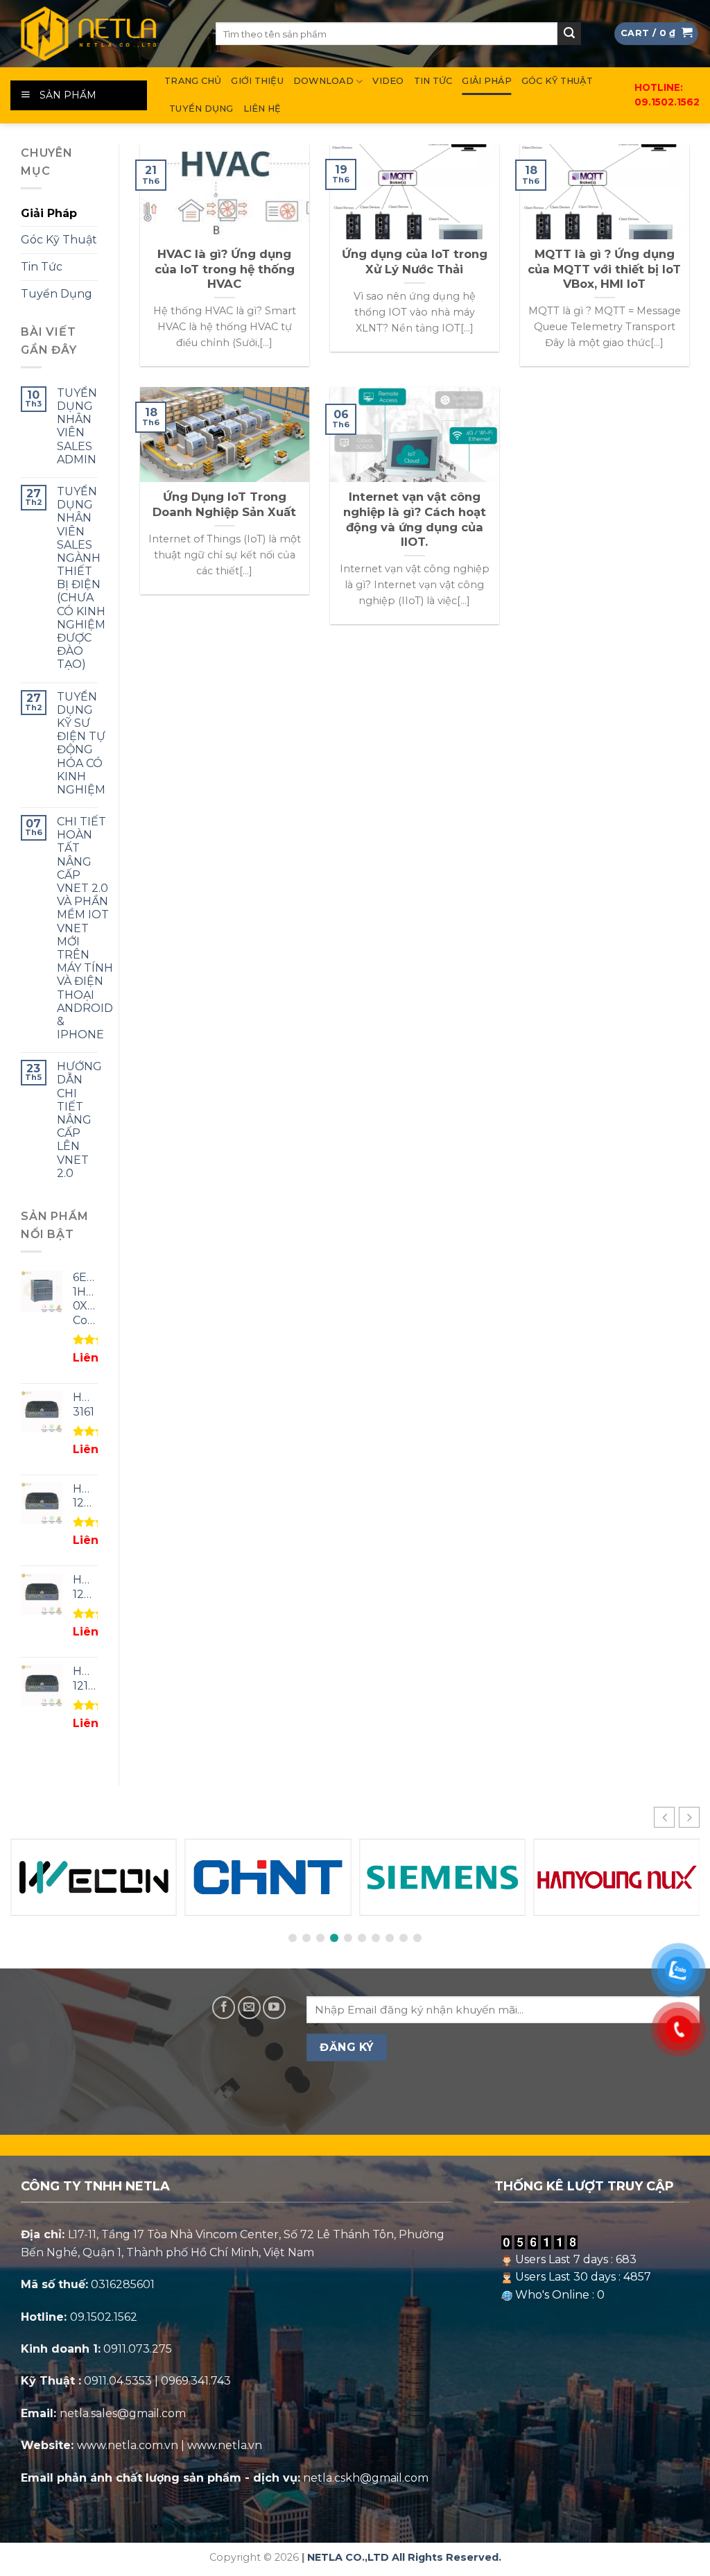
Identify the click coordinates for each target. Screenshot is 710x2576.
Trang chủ (193, 81)
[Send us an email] (249, 2008)
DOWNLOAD (323, 81)
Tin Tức (433, 81)
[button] (689, 1817)
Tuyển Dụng (201, 109)
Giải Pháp (486, 81)
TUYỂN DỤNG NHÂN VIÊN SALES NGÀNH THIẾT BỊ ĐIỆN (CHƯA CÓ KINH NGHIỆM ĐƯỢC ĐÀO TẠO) (81, 578)
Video (388, 81)
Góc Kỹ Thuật (557, 81)
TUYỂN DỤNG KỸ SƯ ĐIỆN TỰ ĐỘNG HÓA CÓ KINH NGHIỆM (81, 743)
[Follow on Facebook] (224, 2008)
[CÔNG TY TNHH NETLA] (103, 34)
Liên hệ (262, 109)
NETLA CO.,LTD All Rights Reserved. (404, 2557)
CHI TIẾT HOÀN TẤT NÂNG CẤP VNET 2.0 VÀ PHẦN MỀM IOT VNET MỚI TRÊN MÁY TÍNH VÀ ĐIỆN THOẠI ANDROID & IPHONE (85, 928)
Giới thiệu (257, 81)
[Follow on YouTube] (274, 2008)
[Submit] (569, 34)
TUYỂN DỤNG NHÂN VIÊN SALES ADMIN (77, 426)
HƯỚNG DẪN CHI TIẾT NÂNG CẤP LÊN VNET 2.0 (79, 1120)
